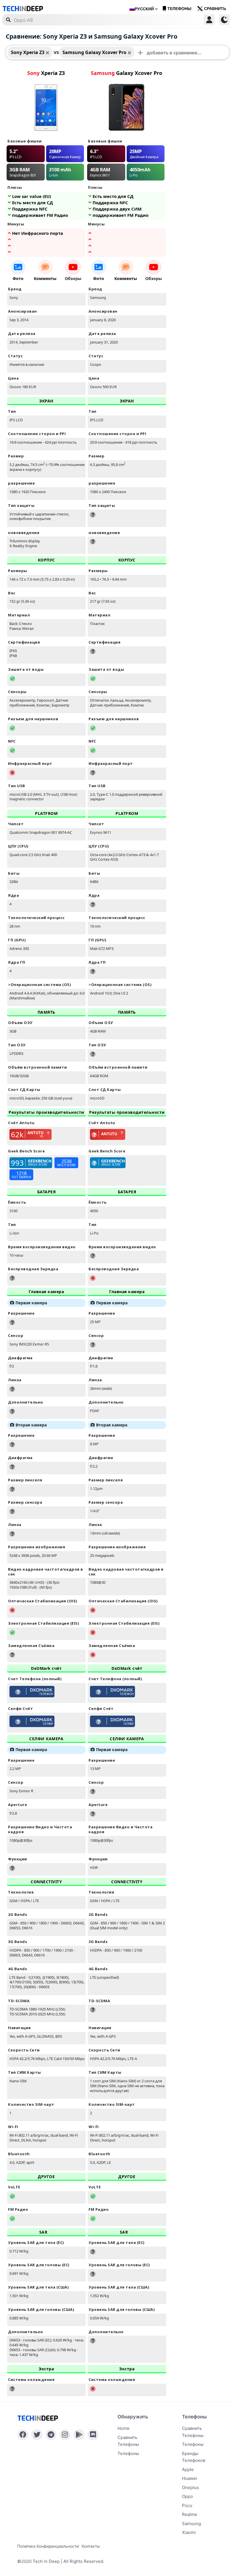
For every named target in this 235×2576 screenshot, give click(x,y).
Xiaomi (189, 2532)
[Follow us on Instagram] (65, 2435)
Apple (188, 2469)
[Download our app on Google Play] (79, 2435)
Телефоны (179, 9)
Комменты (45, 278)
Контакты (91, 2546)
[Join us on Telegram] (51, 2435)
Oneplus (190, 2487)
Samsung (191, 2524)
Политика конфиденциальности (48, 2546)
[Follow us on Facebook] (23, 2435)
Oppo (187, 2496)
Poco (187, 2505)
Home (124, 2428)
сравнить (215, 9)
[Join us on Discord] (93, 2435)
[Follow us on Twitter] (37, 2435)
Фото (18, 278)
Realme (190, 2514)
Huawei (190, 2478)
